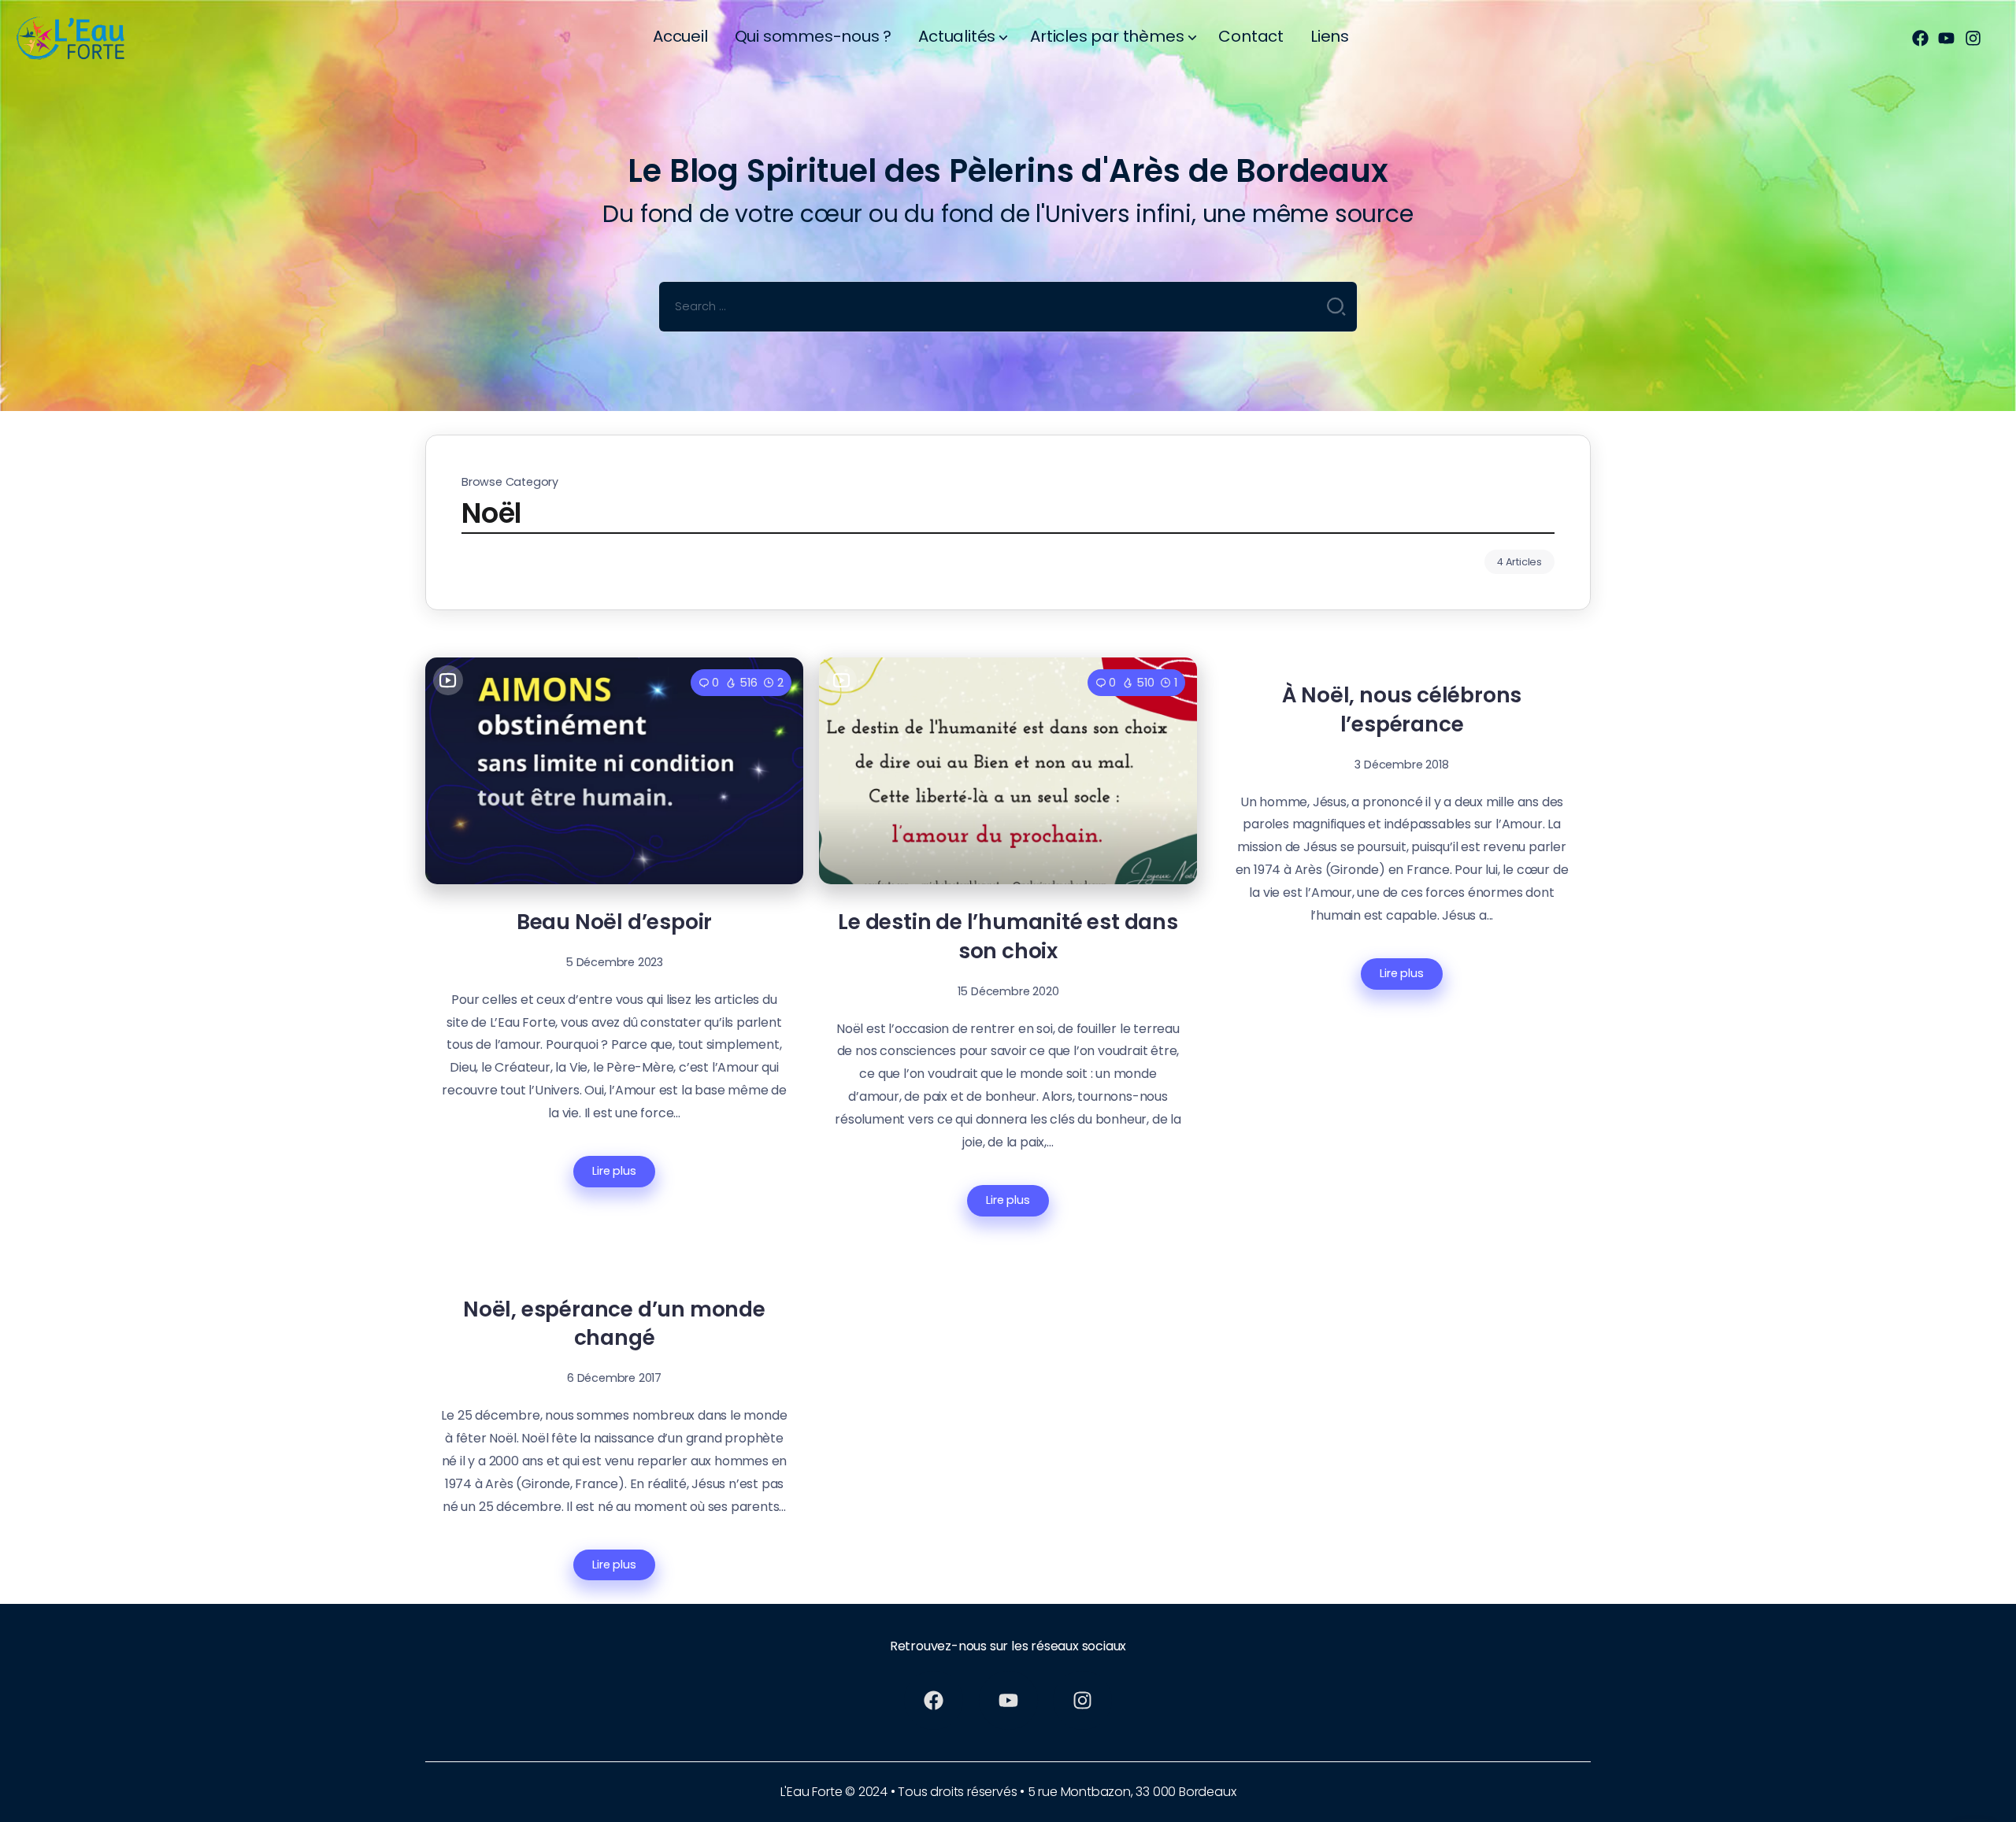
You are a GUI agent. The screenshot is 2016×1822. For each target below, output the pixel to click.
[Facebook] (1920, 39)
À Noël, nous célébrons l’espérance (1402, 709)
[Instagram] (1973, 39)
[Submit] (1336, 306)
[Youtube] (1947, 39)
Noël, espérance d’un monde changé (614, 1324)
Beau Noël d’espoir (614, 922)
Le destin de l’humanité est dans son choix (1008, 936)
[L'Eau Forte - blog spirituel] (83, 37)
